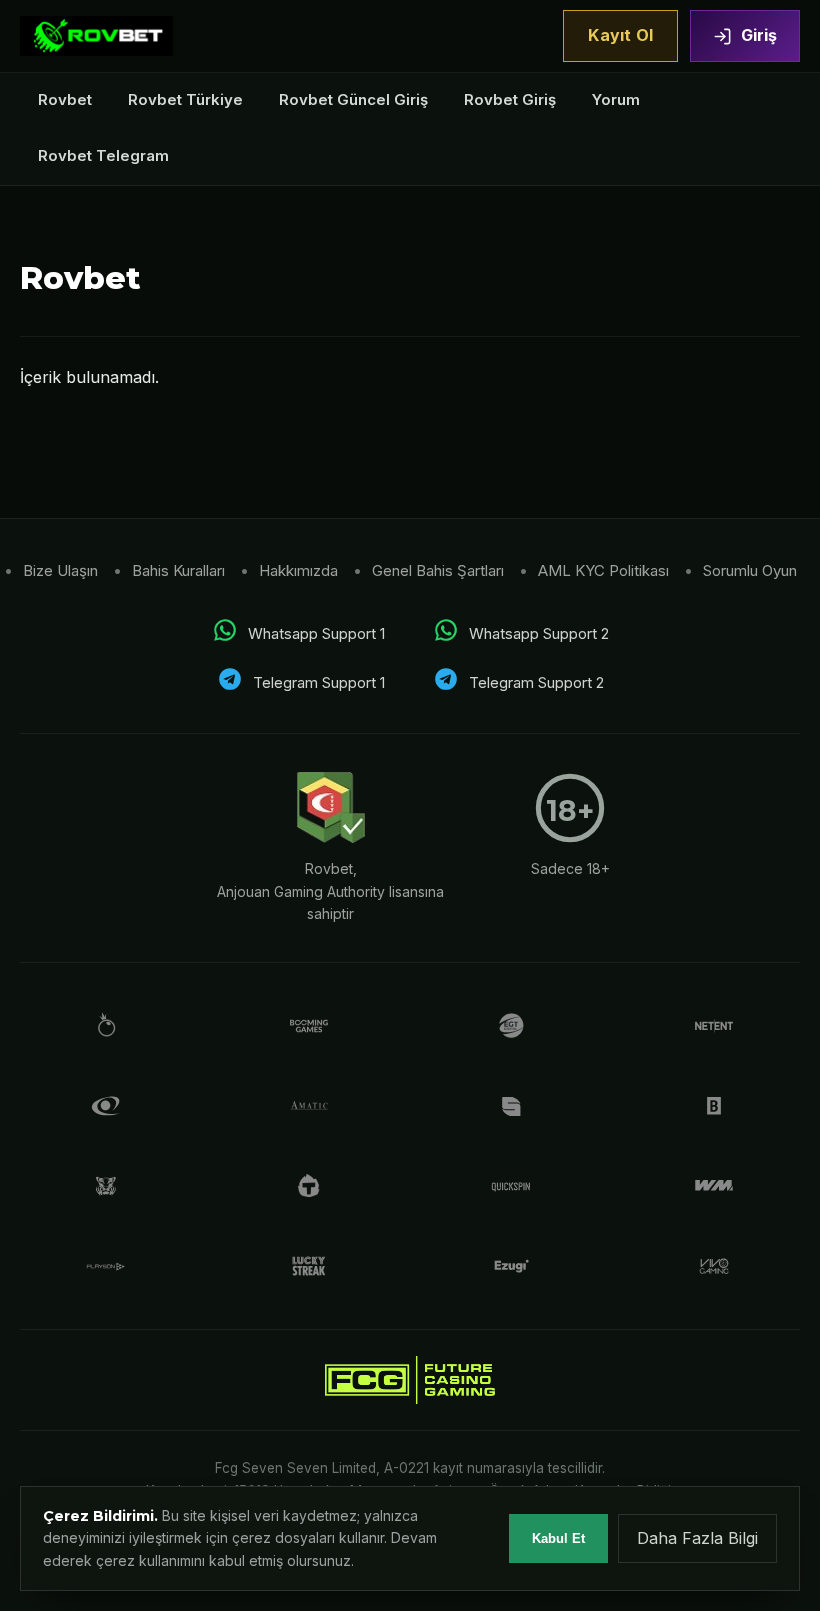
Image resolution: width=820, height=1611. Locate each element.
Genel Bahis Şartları (438, 570)
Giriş (759, 35)
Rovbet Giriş (510, 99)
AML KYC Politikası (603, 570)
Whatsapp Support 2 (539, 633)
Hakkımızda (298, 570)
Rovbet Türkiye (185, 99)
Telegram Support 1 (319, 682)
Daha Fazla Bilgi (697, 1538)
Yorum (616, 99)
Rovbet (65, 99)
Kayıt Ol (620, 35)
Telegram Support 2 (536, 682)
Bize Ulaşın (60, 570)
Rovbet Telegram (103, 155)
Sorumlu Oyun (750, 570)
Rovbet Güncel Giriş (353, 99)
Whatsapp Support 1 (316, 633)
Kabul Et (558, 1538)
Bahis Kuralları (178, 570)
